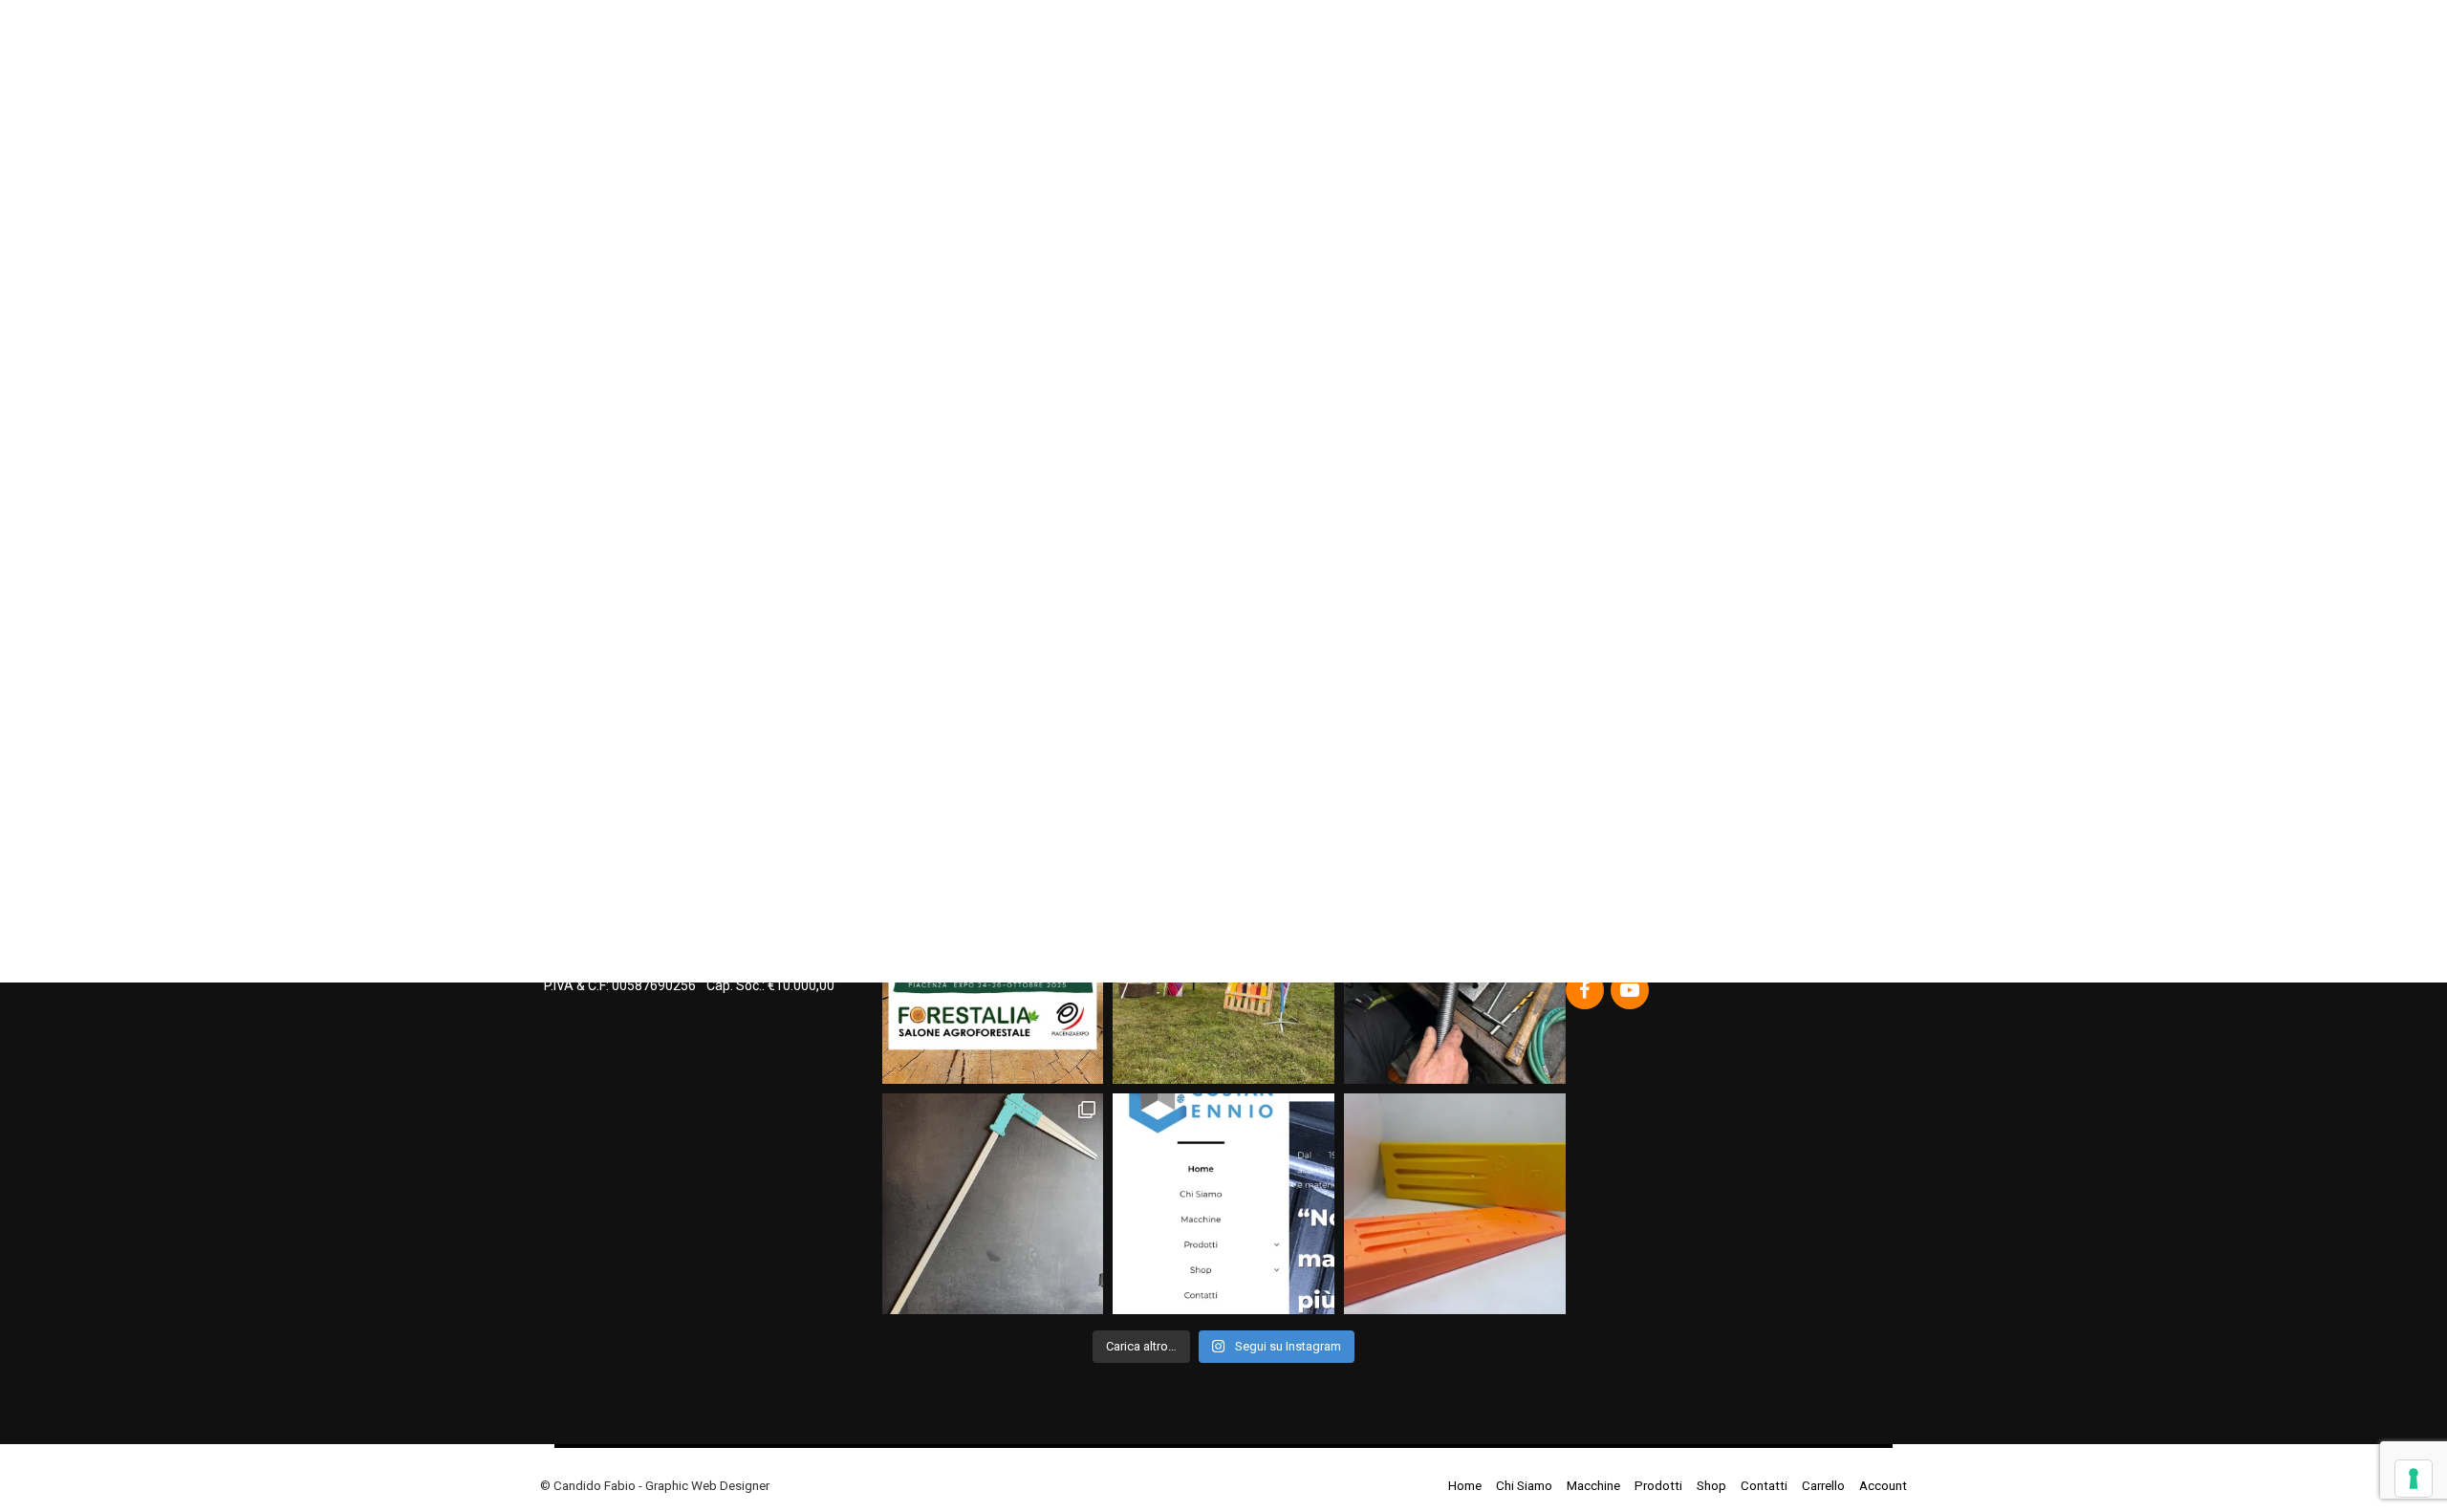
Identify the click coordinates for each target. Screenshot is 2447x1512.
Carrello (1823, 1485)
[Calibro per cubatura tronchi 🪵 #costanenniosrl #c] (993, 1204)
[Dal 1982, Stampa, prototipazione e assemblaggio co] (1223, 1204)
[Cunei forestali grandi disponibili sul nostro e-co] (1455, 1204)
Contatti (1764, 1485)
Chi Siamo (1524, 1485)
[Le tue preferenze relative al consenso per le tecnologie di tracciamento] (2414, 1479)
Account (1883, 1485)
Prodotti (1658, 1485)
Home (1465, 1485)
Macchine (1593, 1485)
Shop (1711, 1485)
